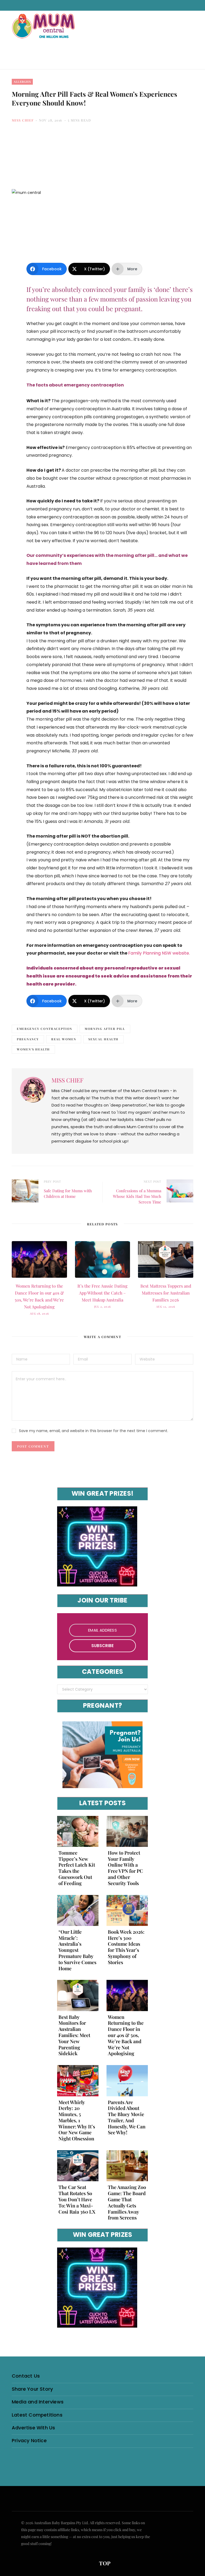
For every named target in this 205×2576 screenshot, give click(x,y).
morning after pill (105, 1029)
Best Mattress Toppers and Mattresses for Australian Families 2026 (166, 1293)
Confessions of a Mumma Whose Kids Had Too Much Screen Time (137, 1196)
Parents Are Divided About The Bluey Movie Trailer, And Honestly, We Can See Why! (127, 2117)
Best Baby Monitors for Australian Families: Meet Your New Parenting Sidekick (74, 2035)
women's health (33, 1049)
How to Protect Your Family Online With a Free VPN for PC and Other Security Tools (125, 1868)
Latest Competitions (37, 2415)
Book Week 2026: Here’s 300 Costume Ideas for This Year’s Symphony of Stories (126, 1947)
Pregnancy (28, 1039)
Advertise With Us (33, 2428)
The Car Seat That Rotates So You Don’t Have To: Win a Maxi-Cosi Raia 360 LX (77, 2199)
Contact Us (26, 2376)
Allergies (22, 82)
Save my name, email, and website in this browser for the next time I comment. (94, 1431)
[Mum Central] (44, 31)
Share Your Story (32, 2389)
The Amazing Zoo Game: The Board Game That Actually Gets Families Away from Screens (127, 2202)
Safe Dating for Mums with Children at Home (68, 1193)
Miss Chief (23, 120)
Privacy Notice (29, 2440)
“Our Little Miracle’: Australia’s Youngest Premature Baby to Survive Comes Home (77, 1950)
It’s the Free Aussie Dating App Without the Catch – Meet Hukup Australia (102, 1293)
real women (64, 1039)
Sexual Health (103, 1039)
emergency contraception (45, 1029)
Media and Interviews (38, 2402)
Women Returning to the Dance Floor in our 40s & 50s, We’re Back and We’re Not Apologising (126, 2035)
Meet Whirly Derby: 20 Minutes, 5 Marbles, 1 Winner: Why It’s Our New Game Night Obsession (77, 2120)
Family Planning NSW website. (159, 953)
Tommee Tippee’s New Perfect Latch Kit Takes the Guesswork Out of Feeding (77, 1868)
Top (104, 2563)
